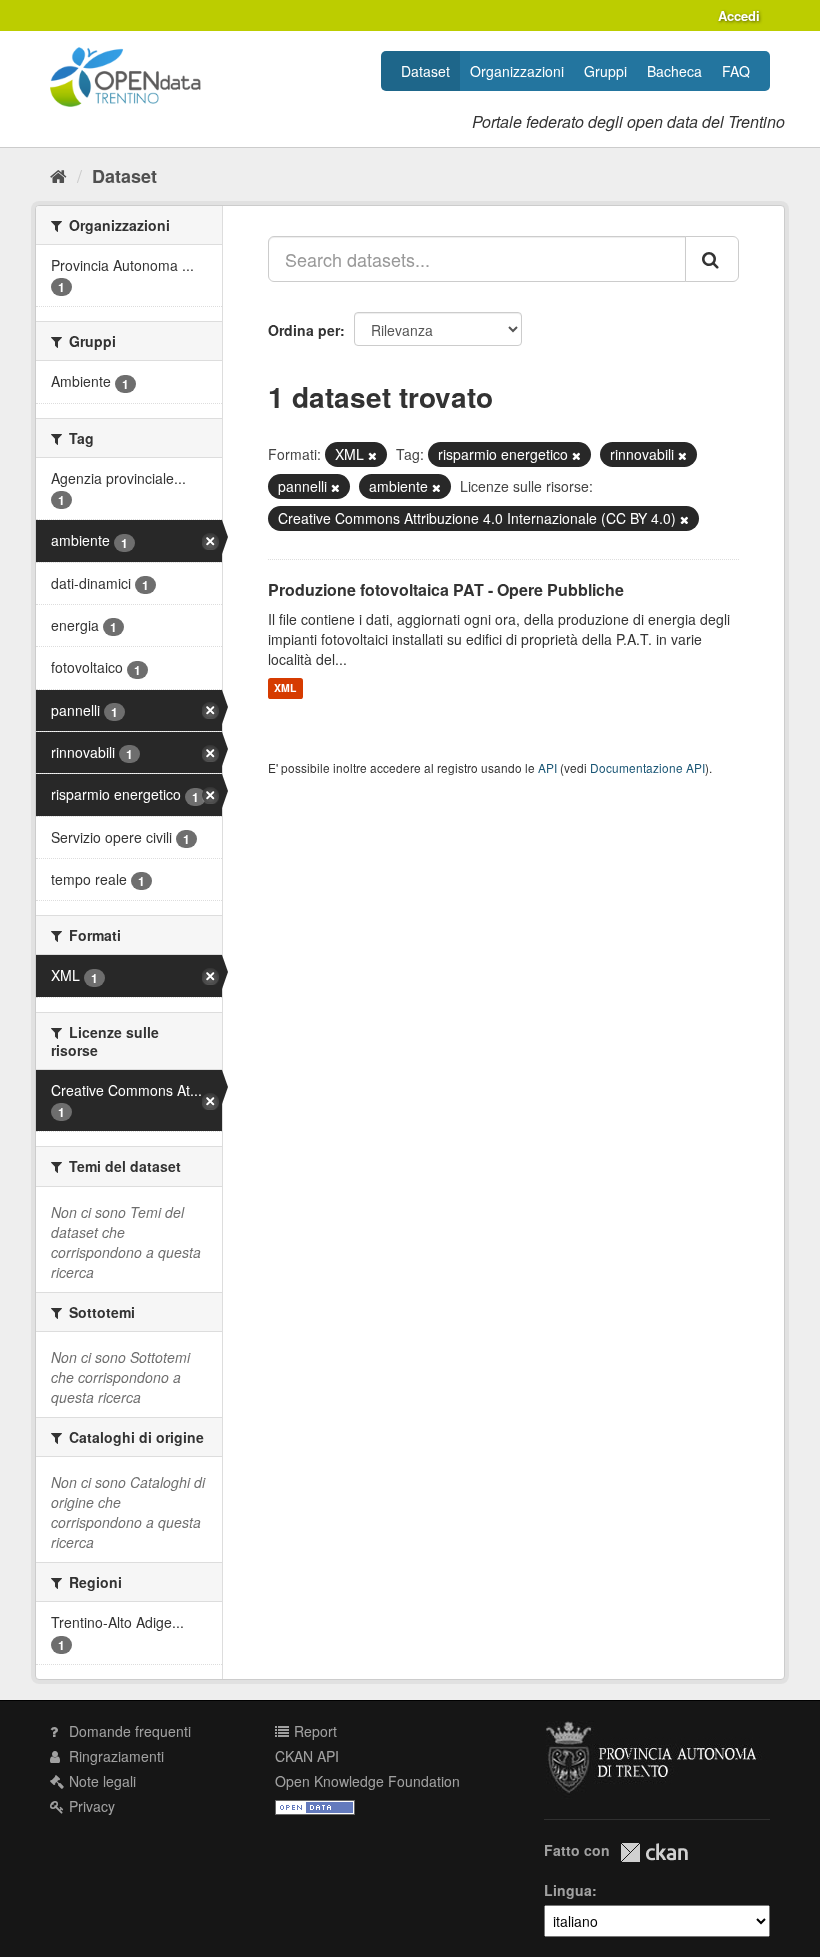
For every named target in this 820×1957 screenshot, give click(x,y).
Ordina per (304, 330)
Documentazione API (647, 767)
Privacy (90, 1806)
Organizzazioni (517, 71)
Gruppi (605, 71)
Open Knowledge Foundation (367, 1781)
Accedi (739, 15)
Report (313, 1731)
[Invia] (712, 259)
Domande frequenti (128, 1731)
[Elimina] (372, 455)
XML (285, 688)
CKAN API (307, 1756)
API (547, 767)
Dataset (425, 71)
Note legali (100, 1781)
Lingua (568, 1890)
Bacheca (674, 71)
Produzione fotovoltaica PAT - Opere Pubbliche (446, 589)
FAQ (736, 71)
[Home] (58, 175)
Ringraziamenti (114, 1756)
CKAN (654, 1852)
